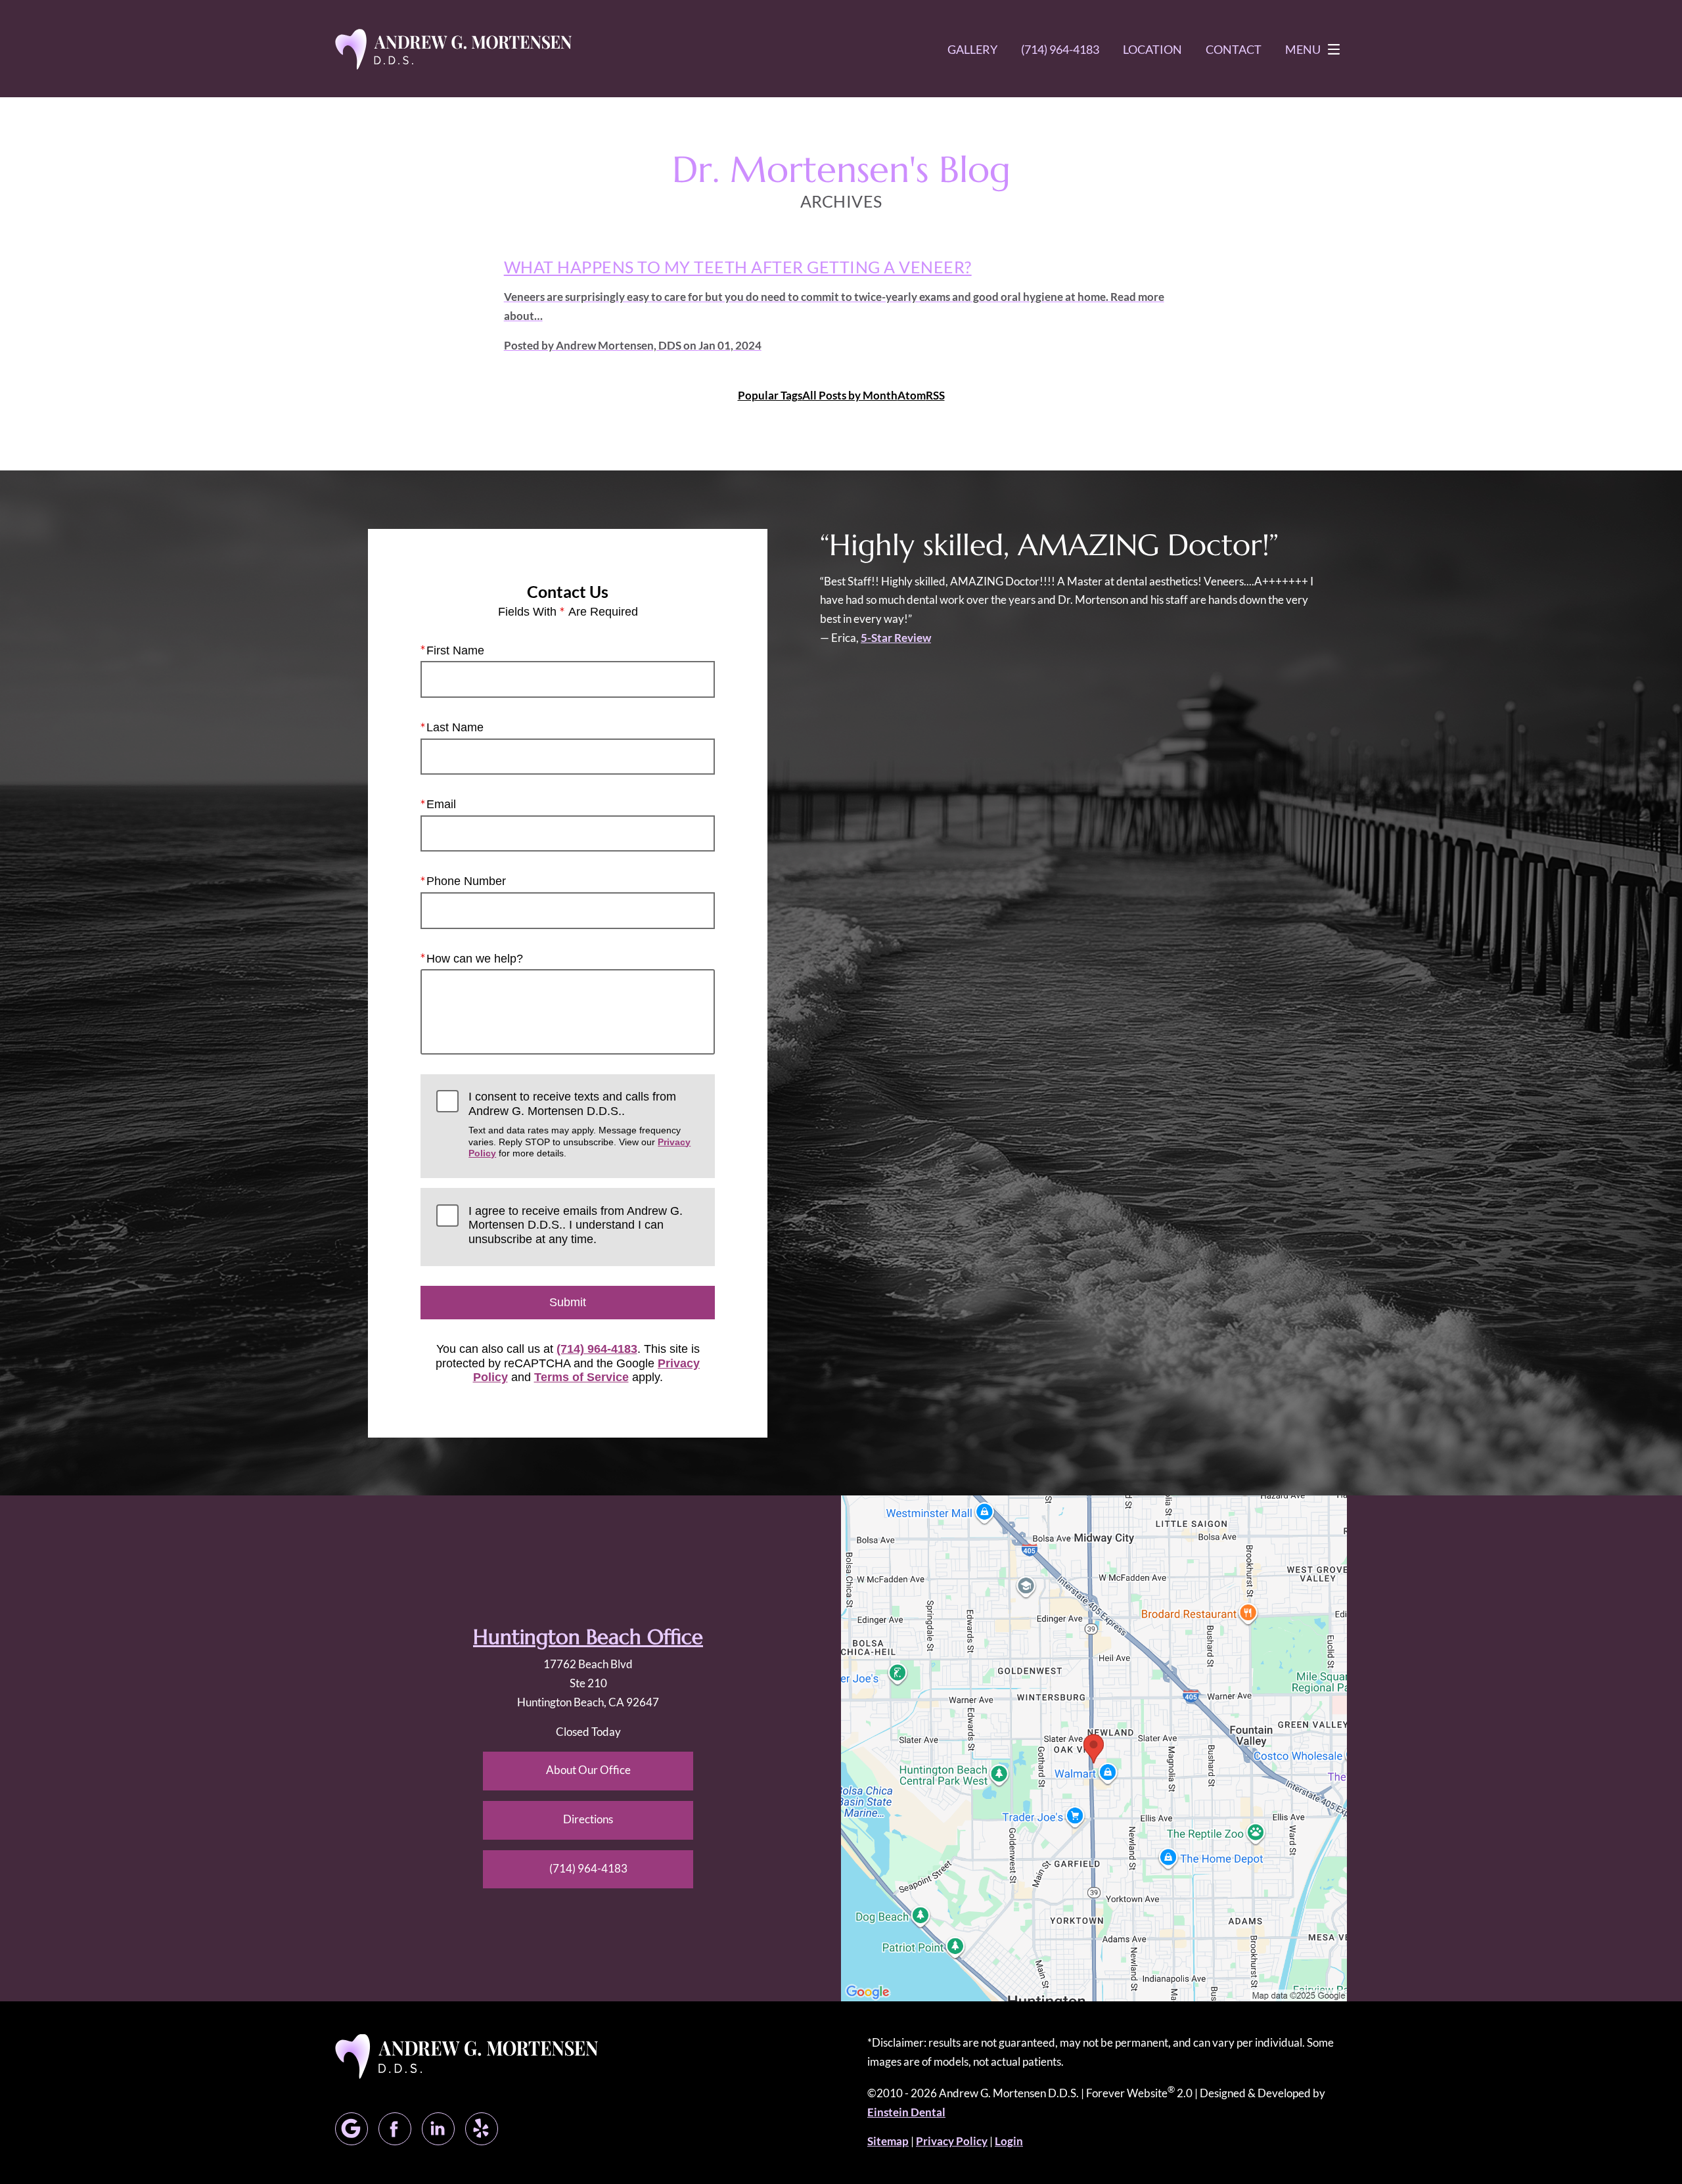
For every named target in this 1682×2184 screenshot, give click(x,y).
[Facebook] (395, 2129)
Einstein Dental (906, 2112)
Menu (1303, 49)
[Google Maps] (352, 2129)
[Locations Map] (1094, 1747)
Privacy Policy (952, 2141)
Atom (912, 395)
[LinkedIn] (438, 2129)
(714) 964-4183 (597, 1349)
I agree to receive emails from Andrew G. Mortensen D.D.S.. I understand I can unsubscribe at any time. (576, 1225)
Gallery (972, 49)
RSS (935, 395)
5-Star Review (896, 638)
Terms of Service (581, 1377)
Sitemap (888, 2141)
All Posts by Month (850, 395)
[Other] (482, 2129)
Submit (568, 1302)
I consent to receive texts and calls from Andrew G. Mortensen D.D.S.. (580, 1124)
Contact (1234, 49)
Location (1152, 49)
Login (1009, 2141)
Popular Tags (770, 395)
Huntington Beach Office (588, 1637)
